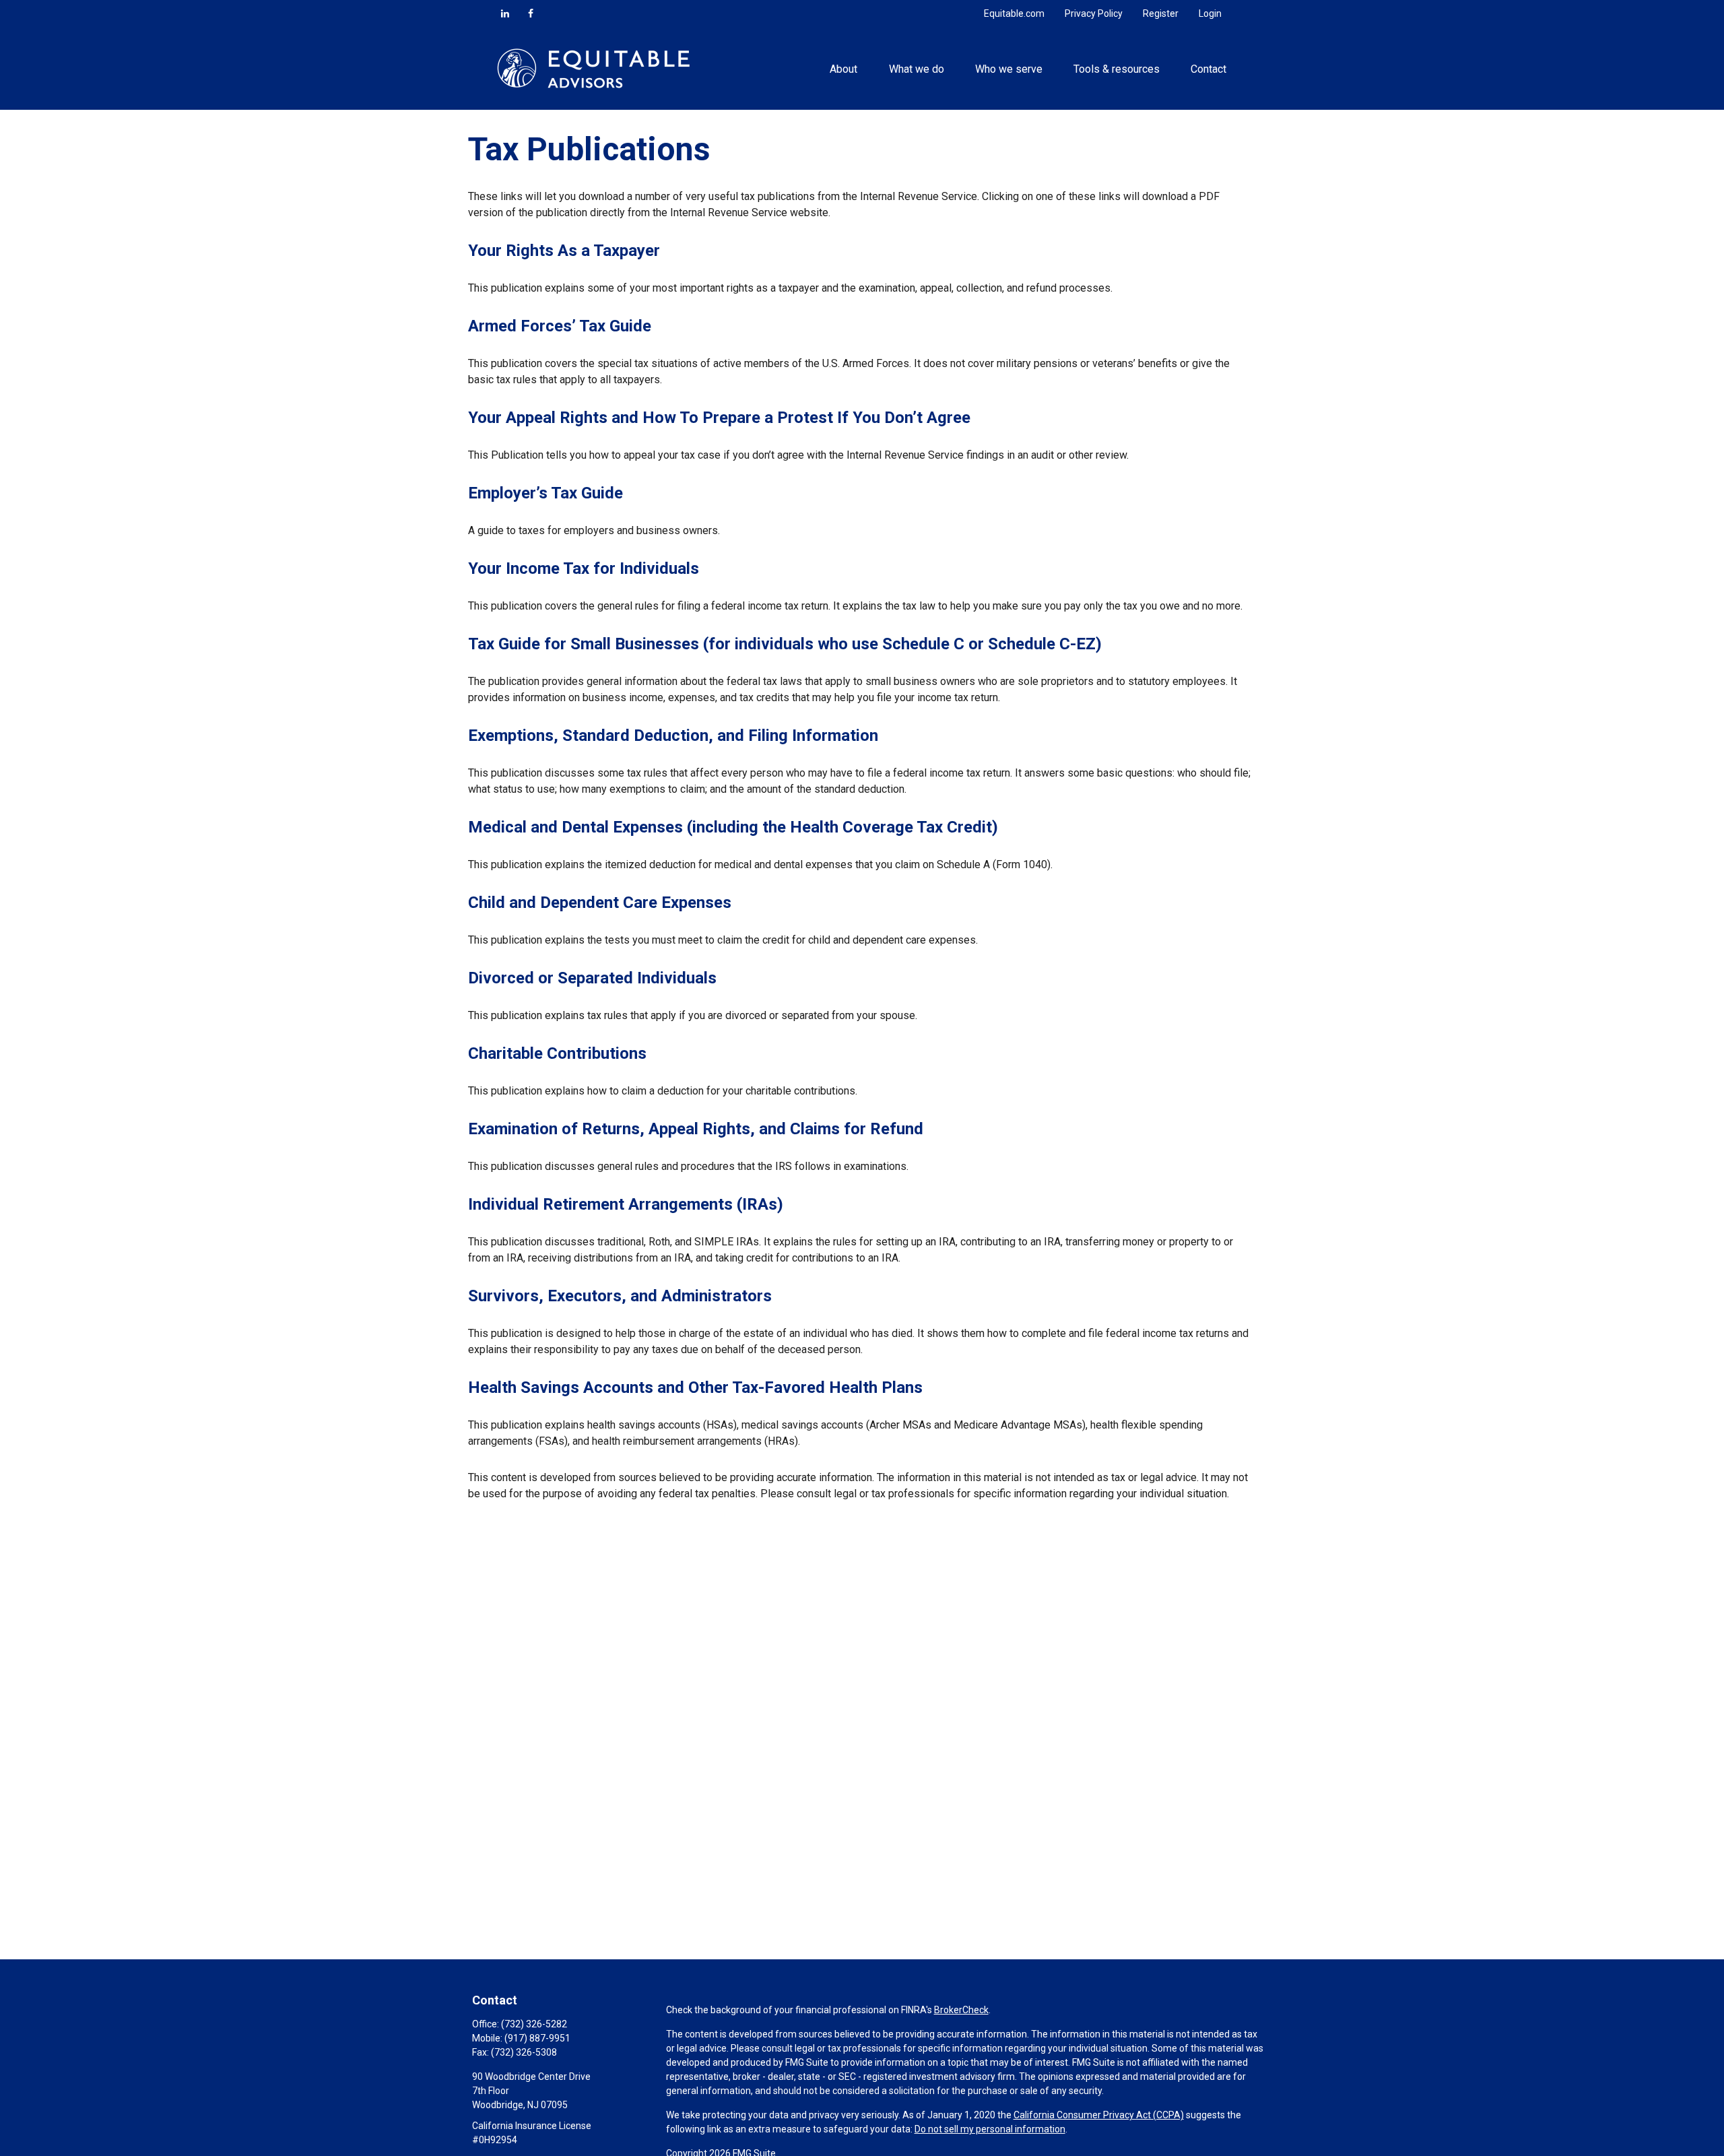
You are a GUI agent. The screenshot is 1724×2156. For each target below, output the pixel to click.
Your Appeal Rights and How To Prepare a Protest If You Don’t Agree (719, 418)
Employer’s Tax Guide (545, 493)
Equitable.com (1014, 13)
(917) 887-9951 (537, 2038)
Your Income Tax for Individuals (584, 568)
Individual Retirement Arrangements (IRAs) (626, 1204)
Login (1210, 13)
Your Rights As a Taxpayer (564, 251)
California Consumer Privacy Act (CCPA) (1099, 2115)
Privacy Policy (1094, 13)
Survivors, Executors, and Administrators (620, 1296)
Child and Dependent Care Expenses (600, 903)
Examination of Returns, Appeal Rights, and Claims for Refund (696, 1129)
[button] (844, 68)
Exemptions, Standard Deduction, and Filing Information (673, 736)
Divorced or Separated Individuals (592, 978)
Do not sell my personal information (990, 2129)
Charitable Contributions (557, 1053)
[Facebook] (531, 13)
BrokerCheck (961, 2010)
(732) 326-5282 (534, 2024)
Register (1161, 13)
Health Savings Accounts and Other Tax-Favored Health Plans (695, 1387)
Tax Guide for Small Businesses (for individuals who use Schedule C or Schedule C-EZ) (785, 644)
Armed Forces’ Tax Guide (560, 326)
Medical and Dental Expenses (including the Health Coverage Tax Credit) (733, 827)
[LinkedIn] (505, 13)
